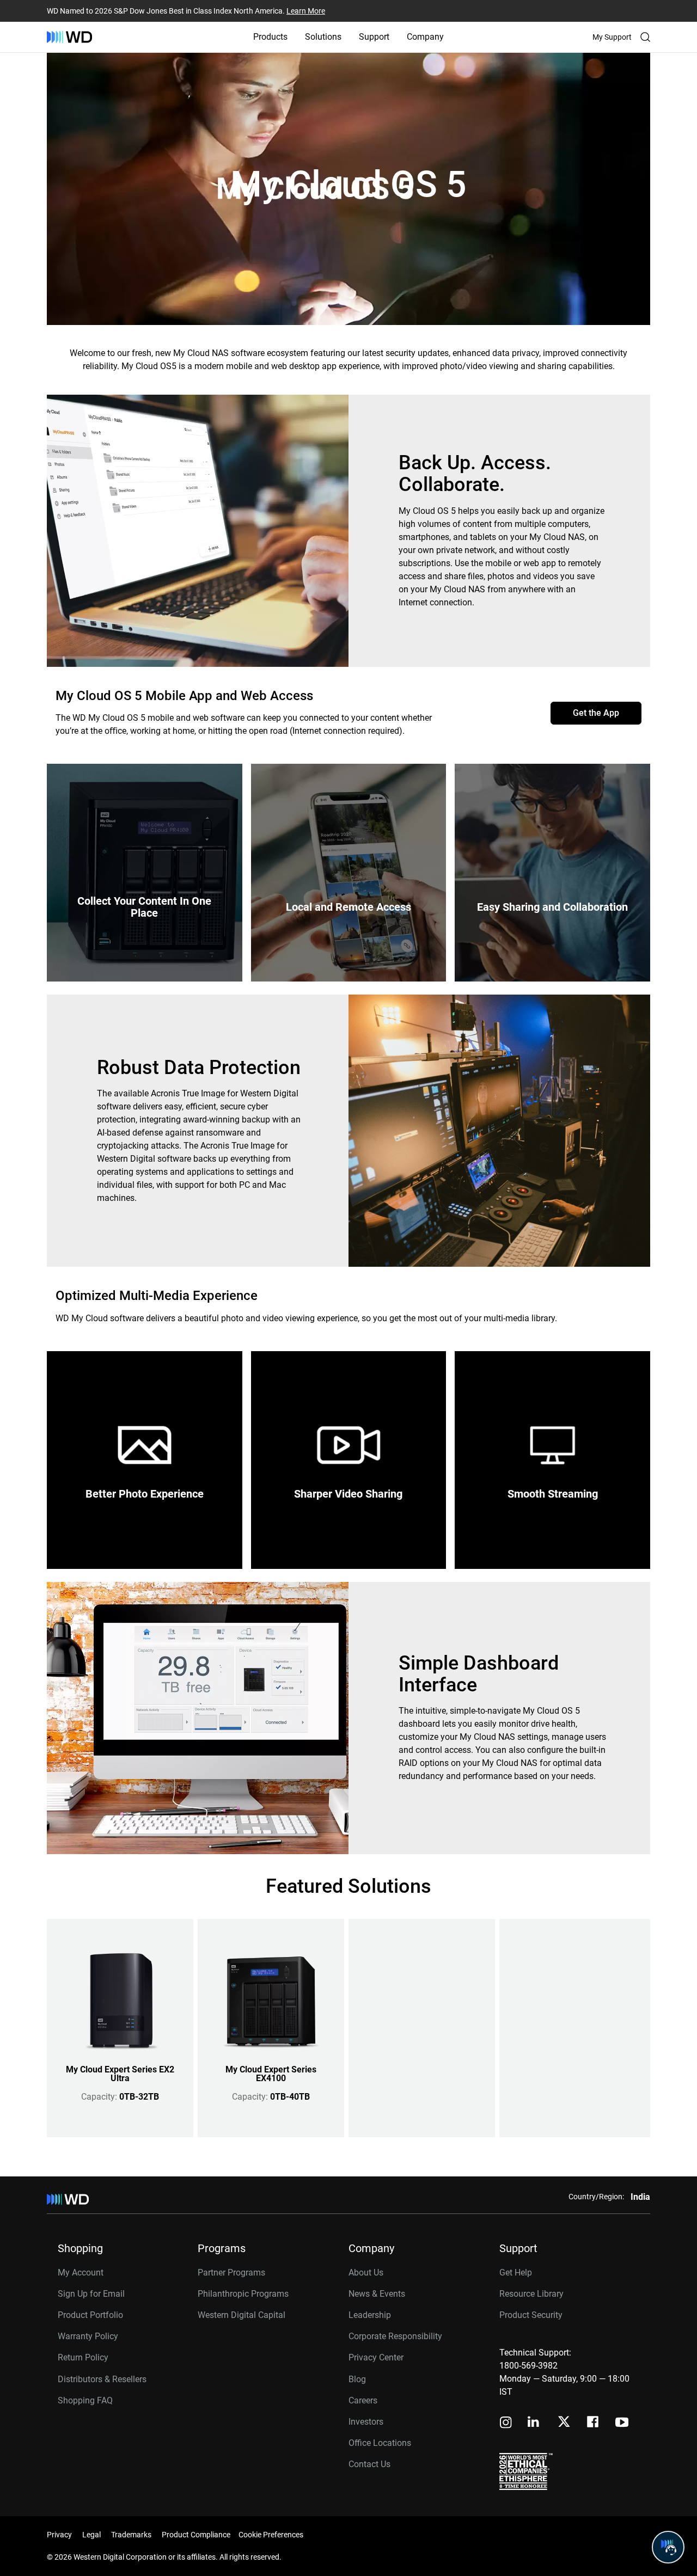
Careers (363, 2400)
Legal (91, 2535)
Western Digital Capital (241, 2315)
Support (374, 37)
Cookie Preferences (271, 2535)
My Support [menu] (612, 37)
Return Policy (83, 2357)
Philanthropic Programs (243, 2294)
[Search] (645, 37)
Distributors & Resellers (102, 2379)
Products (270, 37)
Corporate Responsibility (395, 2336)
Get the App (596, 713)
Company (425, 37)
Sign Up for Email (91, 2294)
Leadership (370, 2315)
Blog (357, 2379)
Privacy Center (376, 2357)
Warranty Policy (88, 2336)
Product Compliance (196, 2535)
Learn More (306, 11)
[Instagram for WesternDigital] (506, 2423)
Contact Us (369, 2464)
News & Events (377, 2294)
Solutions (323, 37)
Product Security (531, 2315)
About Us (366, 2273)
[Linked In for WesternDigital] (534, 2423)
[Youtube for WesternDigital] (622, 2423)
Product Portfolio (90, 2315)
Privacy (59, 2535)
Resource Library (531, 2294)
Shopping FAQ (85, 2400)
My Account (81, 2273)
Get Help (516, 2273)
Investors (366, 2422)
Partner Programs (231, 2273)
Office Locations (380, 2443)
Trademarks (131, 2535)
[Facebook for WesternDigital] (594, 2423)
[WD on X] (564, 2422)
